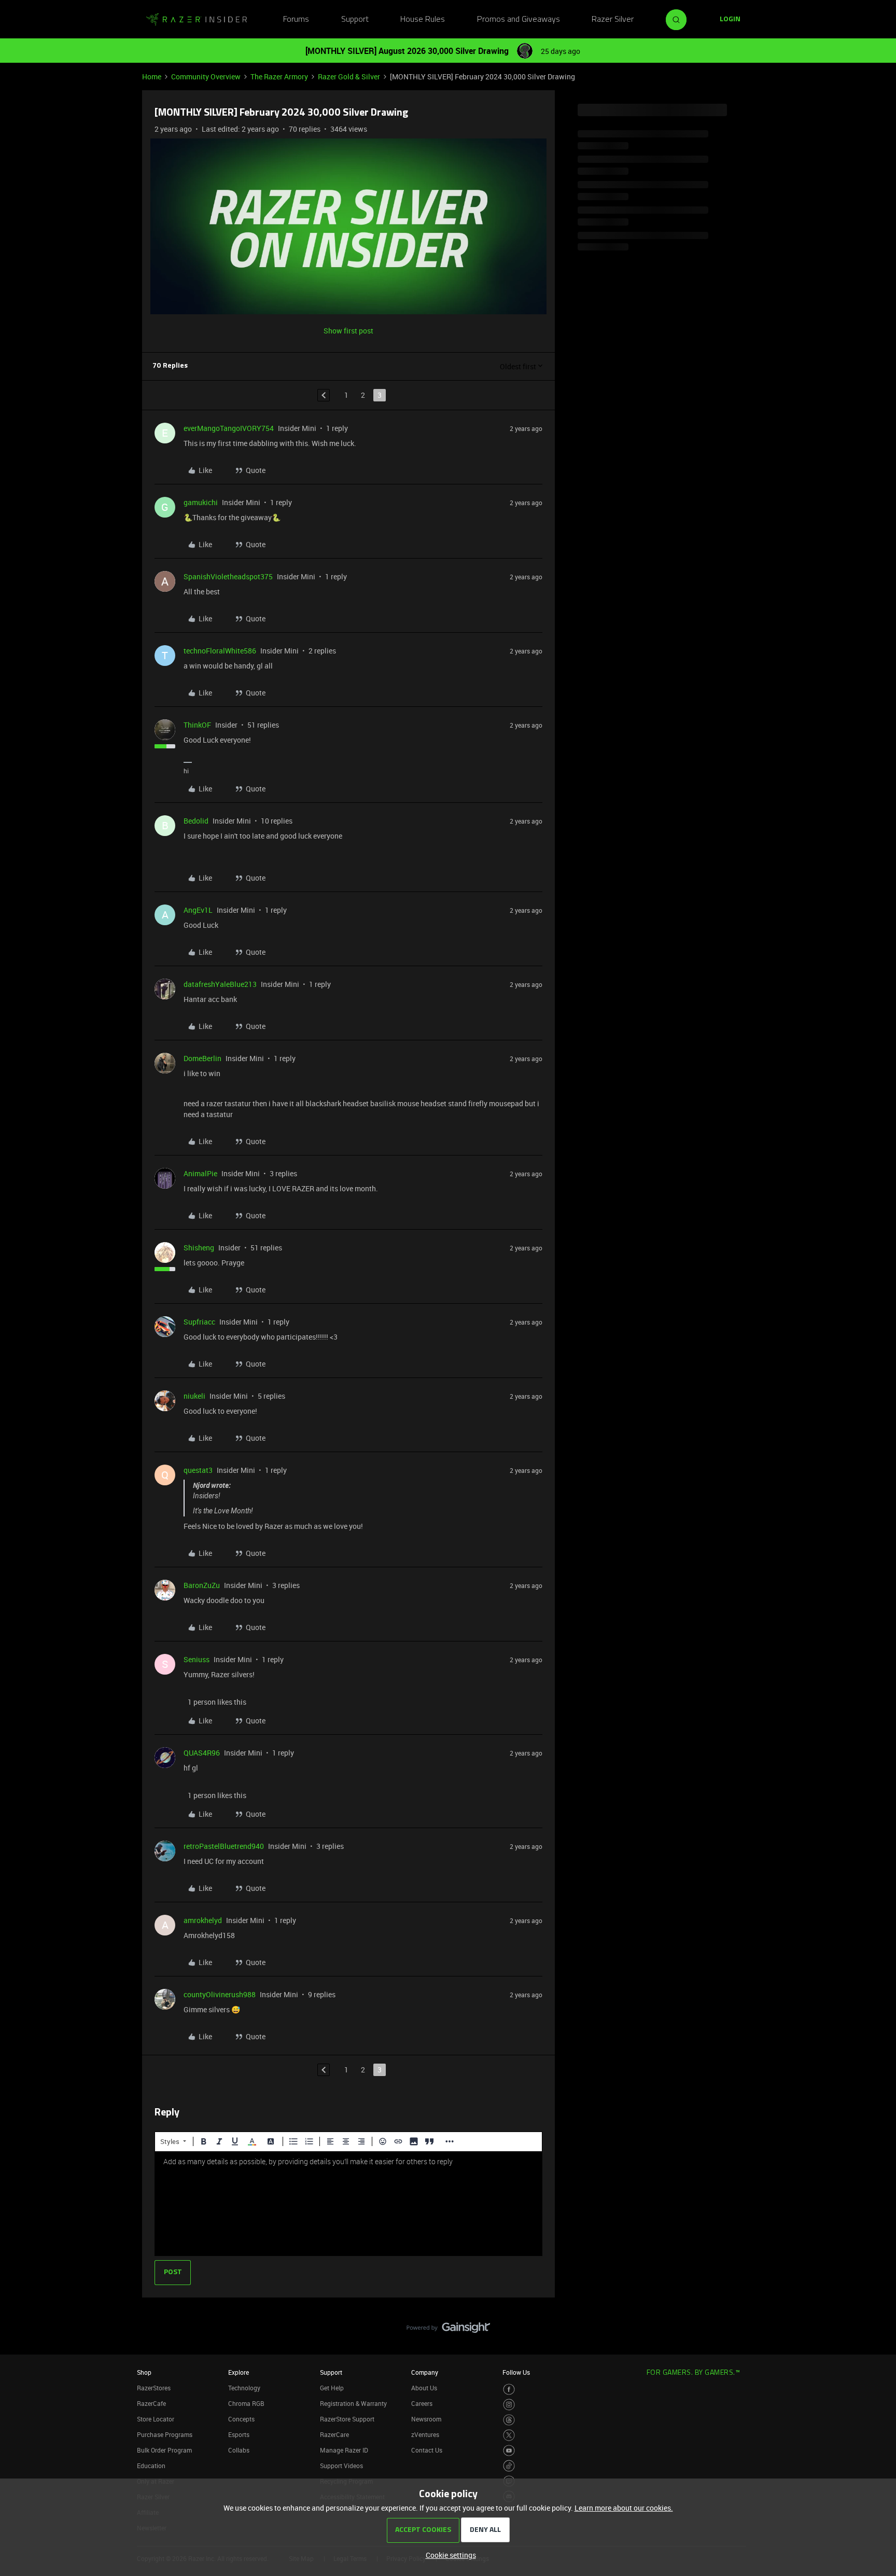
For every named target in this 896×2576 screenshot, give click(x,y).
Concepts (241, 2419)
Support (355, 20)
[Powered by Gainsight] (448, 2330)
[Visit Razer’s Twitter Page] (509, 2435)
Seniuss (197, 1659)
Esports (239, 2434)
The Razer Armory (279, 76)
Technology (244, 2388)
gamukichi (201, 502)
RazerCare (334, 2434)
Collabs (239, 2450)
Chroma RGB (246, 2403)
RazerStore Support (347, 2419)
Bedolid (196, 821)
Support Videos (341, 2466)
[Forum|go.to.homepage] (197, 20)
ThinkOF (197, 725)
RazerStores (154, 2388)
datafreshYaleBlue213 (220, 984)
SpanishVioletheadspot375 (228, 576)
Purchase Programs (165, 2434)
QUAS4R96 (202, 1753)
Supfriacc (199, 1322)
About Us (424, 2388)
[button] (730, 20)
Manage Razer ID (344, 2450)
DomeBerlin (202, 1058)
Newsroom (426, 2419)
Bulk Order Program (164, 2450)
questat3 (198, 1470)
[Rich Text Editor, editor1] (348, 2204)
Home (152, 76)
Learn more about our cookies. (624, 2508)
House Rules (423, 20)
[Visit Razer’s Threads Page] (509, 2420)
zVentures (425, 2434)
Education (151, 2466)
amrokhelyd (203, 1920)
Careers (422, 2403)
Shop (144, 2372)
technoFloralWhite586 (220, 651)
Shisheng (199, 1248)
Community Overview (206, 76)
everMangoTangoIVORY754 (229, 428)
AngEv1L (198, 910)
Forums (296, 20)
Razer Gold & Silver (349, 76)
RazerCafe (151, 2403)
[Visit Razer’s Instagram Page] (509, 2405)
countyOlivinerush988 (220, 1994)
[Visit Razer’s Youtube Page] (509, 2451)
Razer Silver (613, 20)
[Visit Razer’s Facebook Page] (509, 2390)
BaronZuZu (202, 1585)
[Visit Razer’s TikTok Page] (509, 2466)
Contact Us (427, 2450)
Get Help (332, 2388)
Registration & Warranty (353, 2403)
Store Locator (156, 2419)
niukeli (194, 1396)
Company (425, 2372)
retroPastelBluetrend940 (224, 1846)
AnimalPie (200, 1173)
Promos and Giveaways (519, 20)
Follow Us (516, 2372)
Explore (239, 2372)
